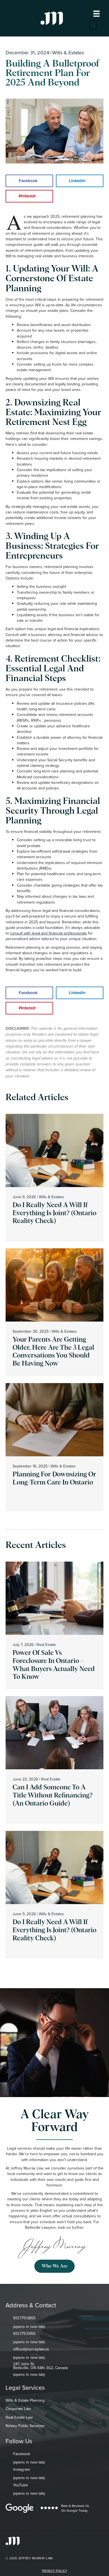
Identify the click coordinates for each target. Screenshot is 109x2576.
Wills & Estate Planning (25, 2400)
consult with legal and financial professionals (48, 933)
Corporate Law (18, 2409)
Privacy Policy (54, 2571)
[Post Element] (55, 1177)
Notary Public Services (25, 2426)
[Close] (93, 25)
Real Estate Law (19, 2417)
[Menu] (96, 14)
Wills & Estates (68, 52)
